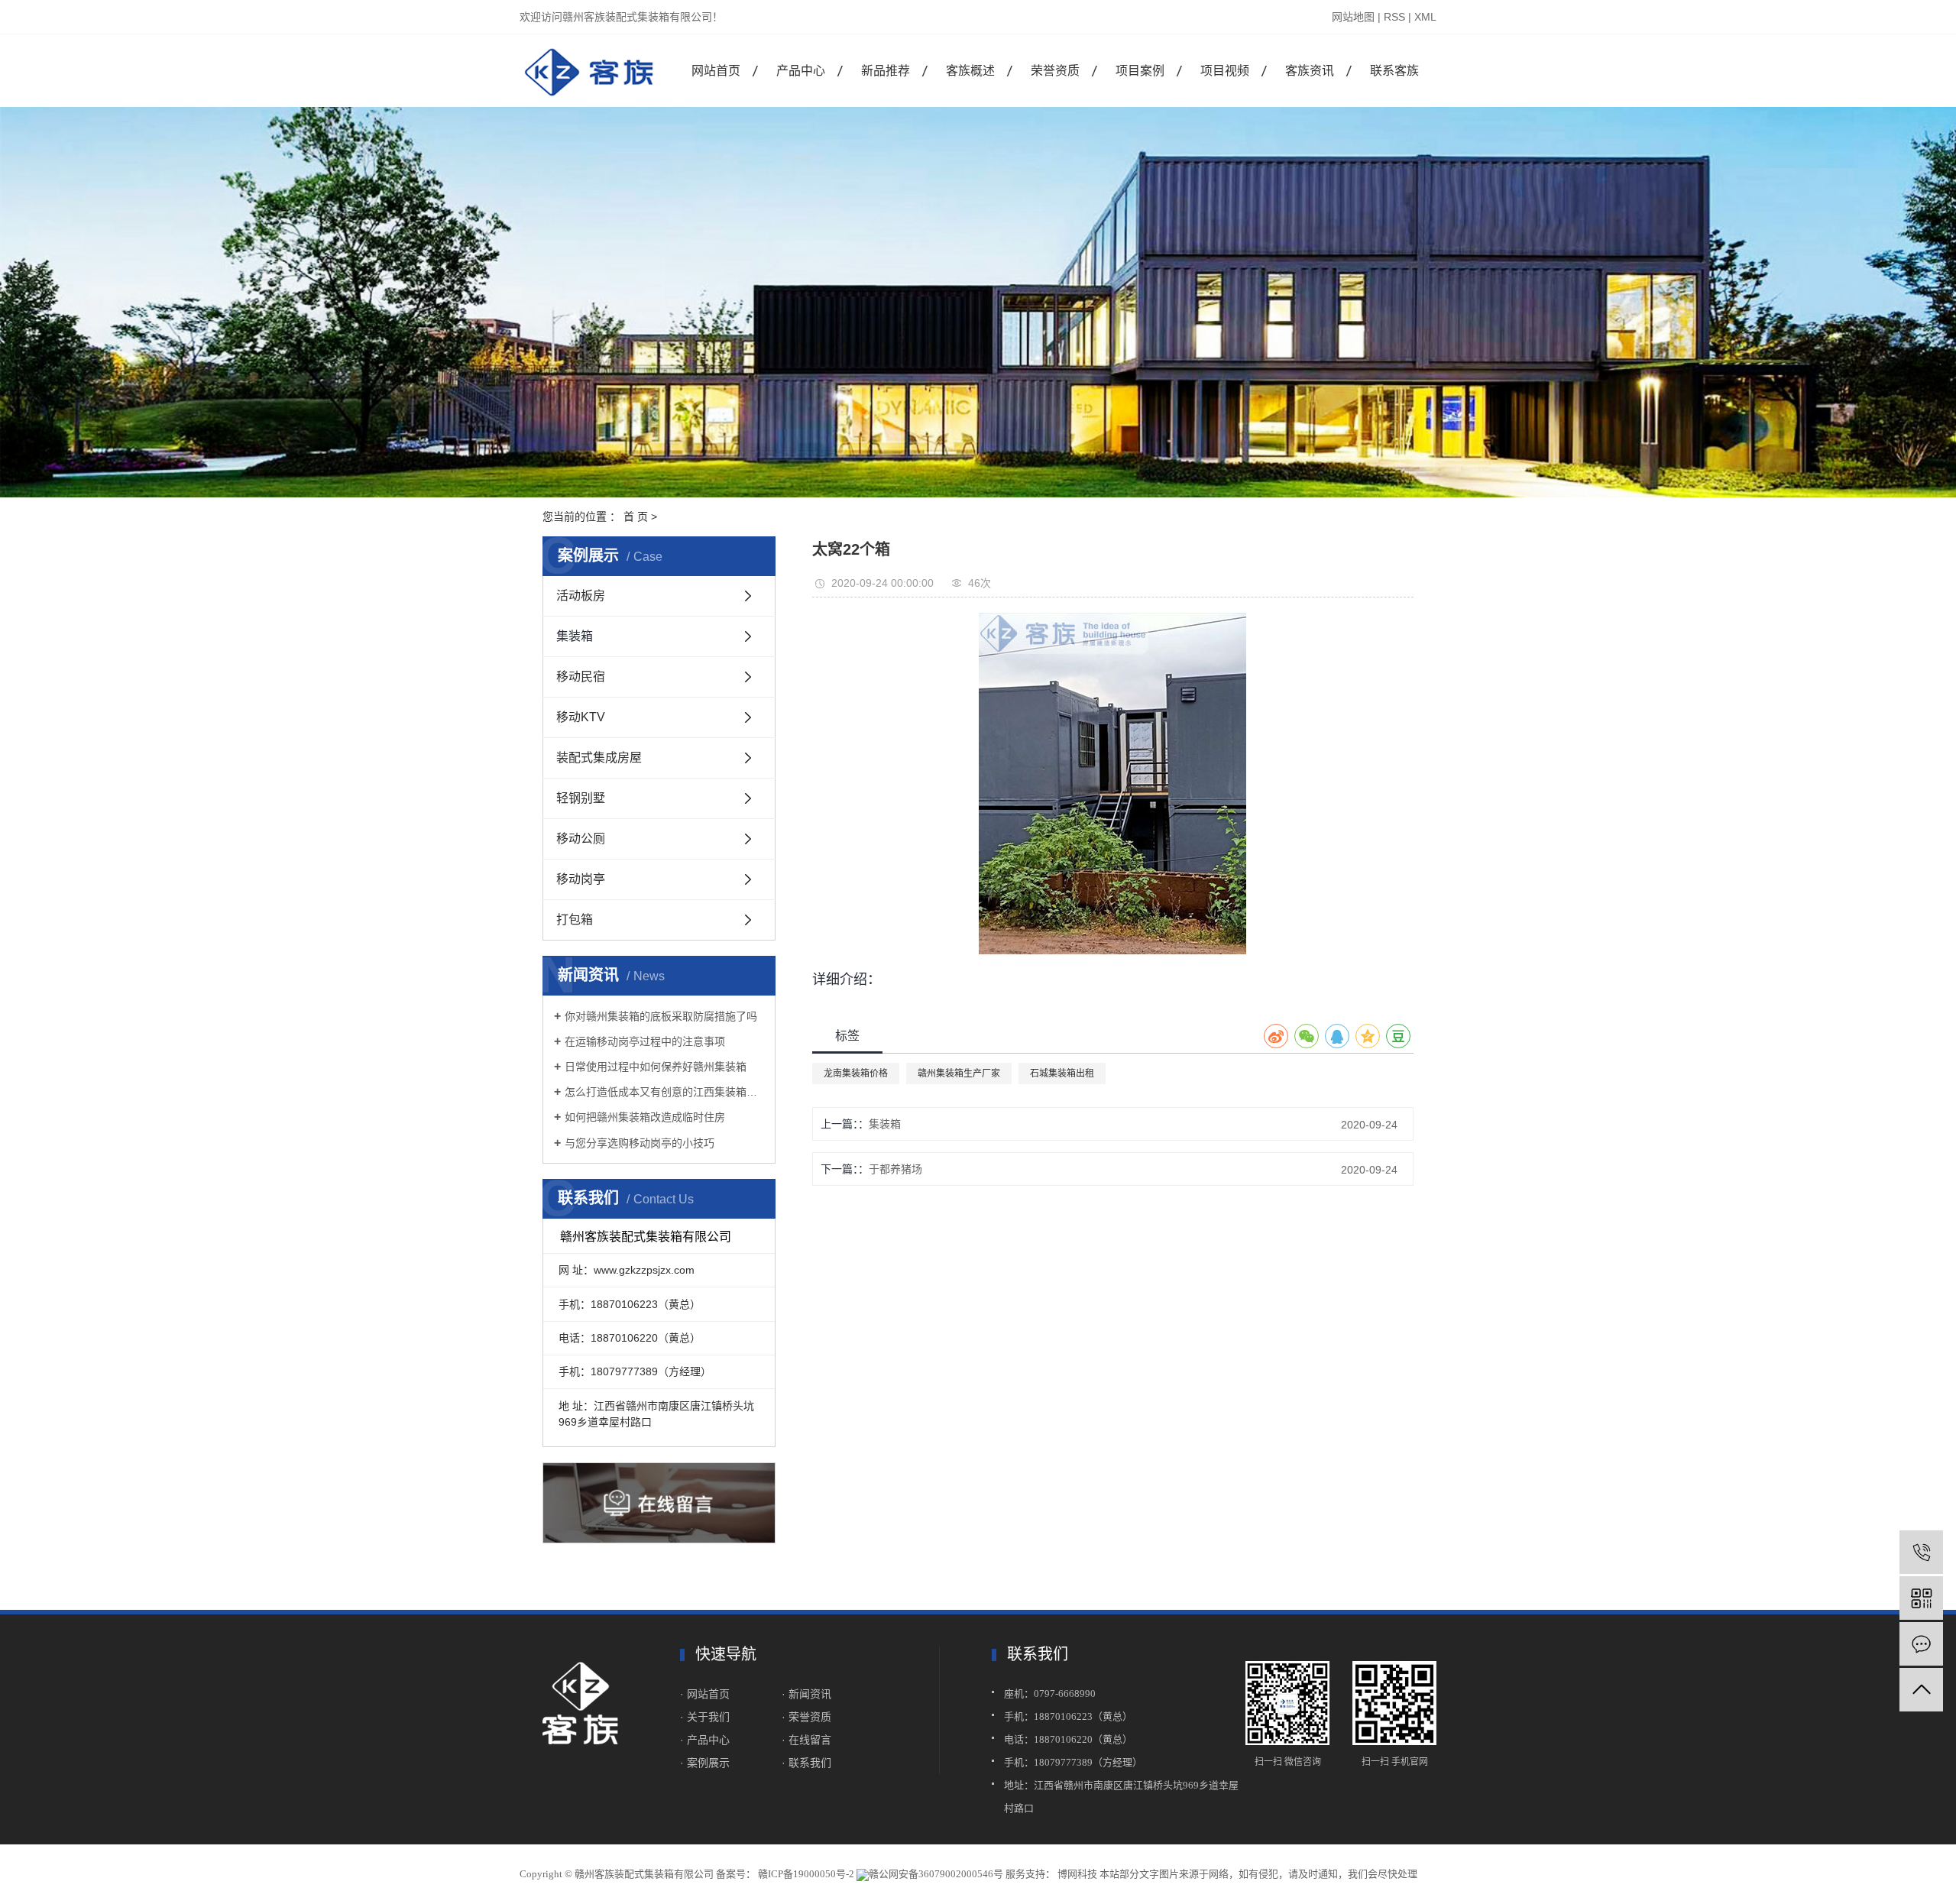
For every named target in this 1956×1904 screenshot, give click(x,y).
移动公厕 (581, 839)
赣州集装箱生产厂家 (959, 1073)
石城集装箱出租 (1062, 1073)
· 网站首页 (705, 1694)
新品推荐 (886, 71)
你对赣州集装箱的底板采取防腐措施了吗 (661, 1016)
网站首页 (716, 71)
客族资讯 (1310, 71)
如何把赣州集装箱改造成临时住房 (645, 1117)
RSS (1394, 17)
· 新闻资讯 (806, 1694)
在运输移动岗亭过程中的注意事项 (645, 1041)
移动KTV (581, 717)
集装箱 (575, 636)
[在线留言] (1921, 1644)
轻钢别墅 (581, 798)
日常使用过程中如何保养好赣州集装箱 (656, 1067)
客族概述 (970, 71)
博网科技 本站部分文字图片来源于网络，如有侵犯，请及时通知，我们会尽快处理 (1236, 1874)
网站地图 (1353, 17)
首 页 (636, 516)
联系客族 (1394, 71)
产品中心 (801, 71)
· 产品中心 (705, 1740)
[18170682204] (1921, 1552)
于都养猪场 (895, 1169)
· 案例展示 (705, 1763)
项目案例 (1140, 71)
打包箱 (575, 920)
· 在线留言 (806, 1740)
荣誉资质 (1055, 71)
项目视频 (1225, 71)
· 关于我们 (706, 1717)
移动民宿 (581, 677)
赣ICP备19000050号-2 (806, 1874)
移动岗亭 (581, 879)
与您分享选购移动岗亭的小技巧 (640, 1143)
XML (1425, 17)
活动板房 (581, 596)
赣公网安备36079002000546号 (936, 1874)
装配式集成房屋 (599, 758)
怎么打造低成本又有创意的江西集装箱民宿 (664, 1092)
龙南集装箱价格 (856, 1073)
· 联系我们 (806, 1763)
